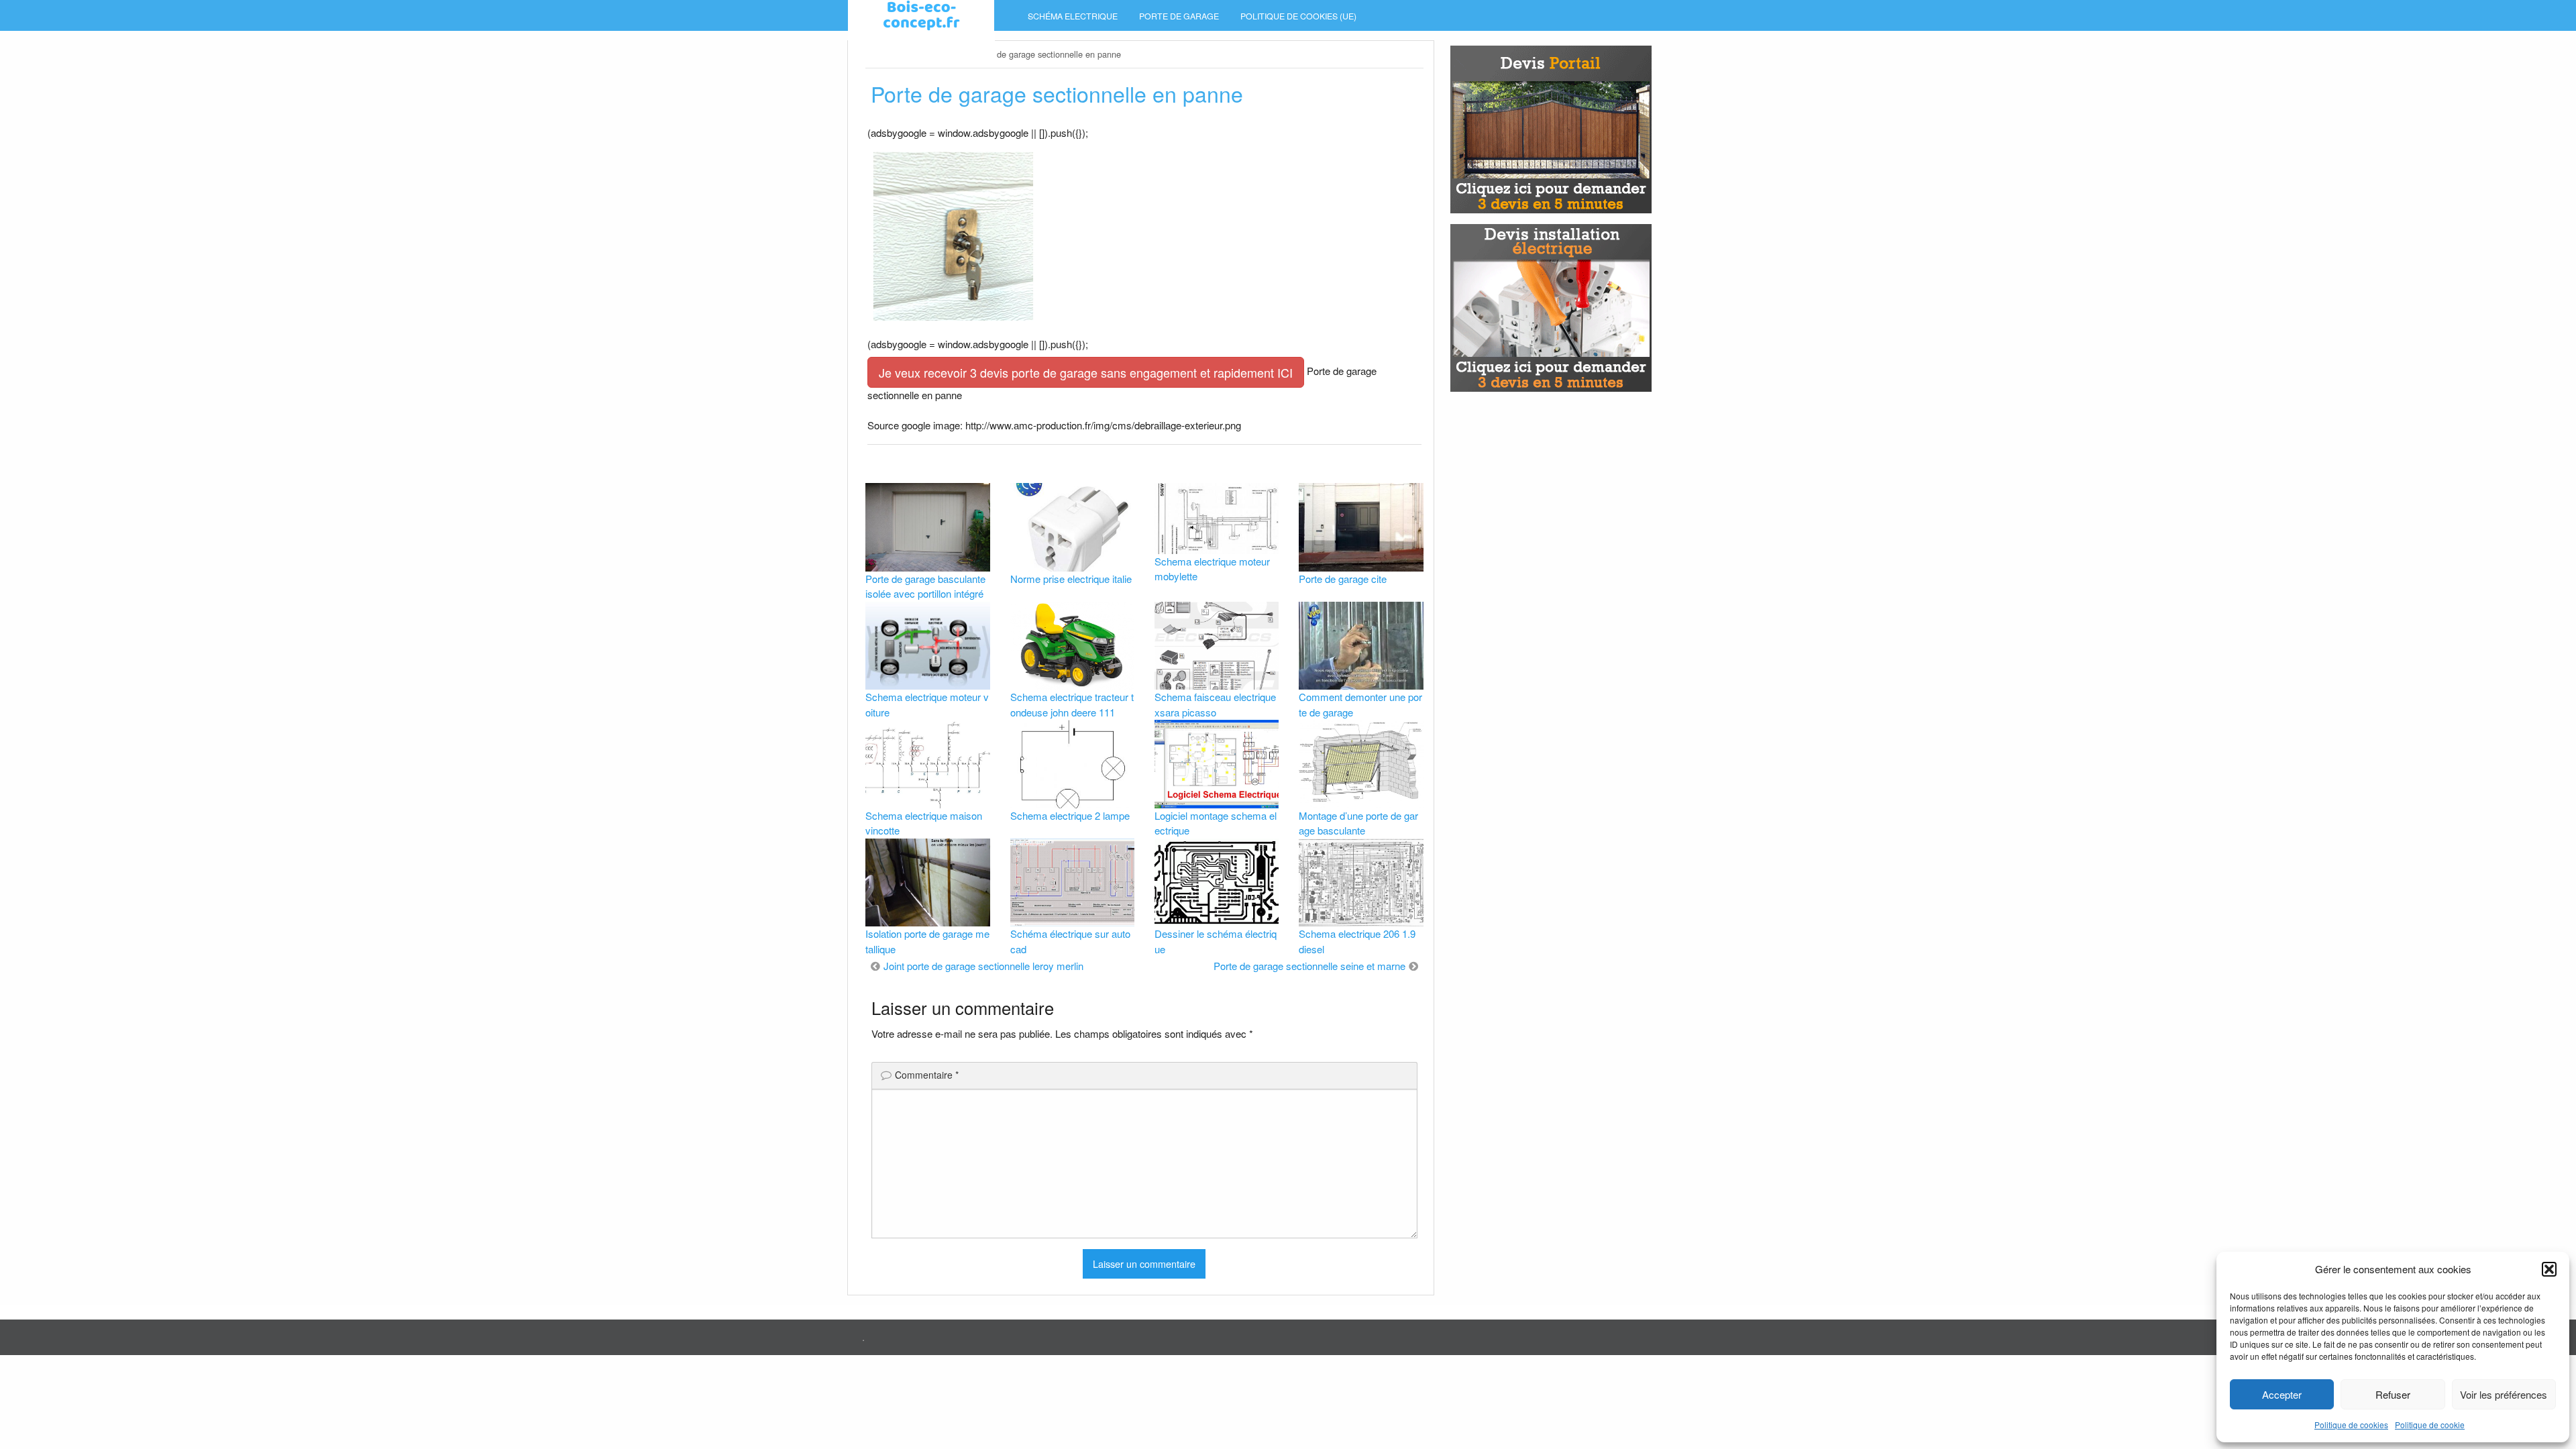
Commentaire (927, 1075)
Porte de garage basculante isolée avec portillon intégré (925, 586)
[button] (2549, 1269)
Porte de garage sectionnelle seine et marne (1309, 966)
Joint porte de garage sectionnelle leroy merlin (983, 966)
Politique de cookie (2430, 1425)
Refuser (2393, 1394)
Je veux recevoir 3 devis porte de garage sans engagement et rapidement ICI (1086, 372)
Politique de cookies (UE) (1298, 16)
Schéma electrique (1073, 16)
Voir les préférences (2504, 1394)
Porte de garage (1179, 16)
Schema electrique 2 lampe (1070, 815)
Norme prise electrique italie (1071, 579)
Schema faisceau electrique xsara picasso (1215, 704)
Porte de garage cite (1343, 579)
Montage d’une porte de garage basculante (1358, 823)
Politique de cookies (2351, 1425)
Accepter (2282, 1394)
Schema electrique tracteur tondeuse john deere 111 (1072, 704)
